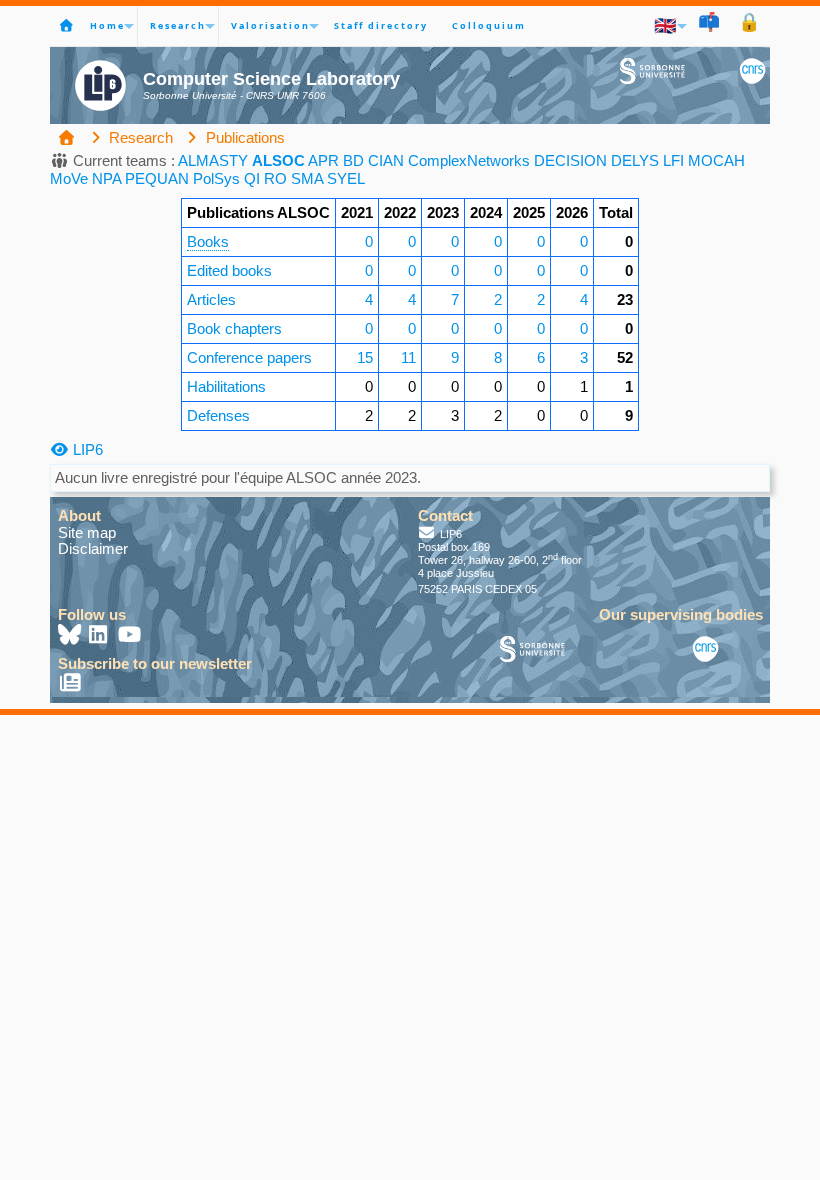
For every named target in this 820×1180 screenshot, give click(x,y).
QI (252, 178)
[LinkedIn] (100, 636)
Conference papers (249, 357)
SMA (307, 178)
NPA (106, 178)
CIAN (386, 160)
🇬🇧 (666, 25)
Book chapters (234, 328)
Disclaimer (93, 548)
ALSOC (278, 160)
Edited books (229, 270)
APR (323, 160)
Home (107, 25)
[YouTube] (130, 636)
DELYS (635, 160)
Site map (87, 532)
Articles (211, 299)
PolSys (216, 178)
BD (353, 160)
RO (275, 178)
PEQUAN (157, 178)
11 (408, 357)
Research (178, 25)
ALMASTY (213, 160)
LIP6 (86, 449)
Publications (243, 137)
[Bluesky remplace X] (71, 636)
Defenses (218, 415)
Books (208, 241)
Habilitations (226, 386)
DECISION (570, 160)
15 (365, 357)
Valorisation (270, 25)
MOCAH (716, 160)
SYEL (346, 178)
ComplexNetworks (469, 160)
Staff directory (381, 25)
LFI (673, 160)
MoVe (69, 178)
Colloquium (489, 25)
